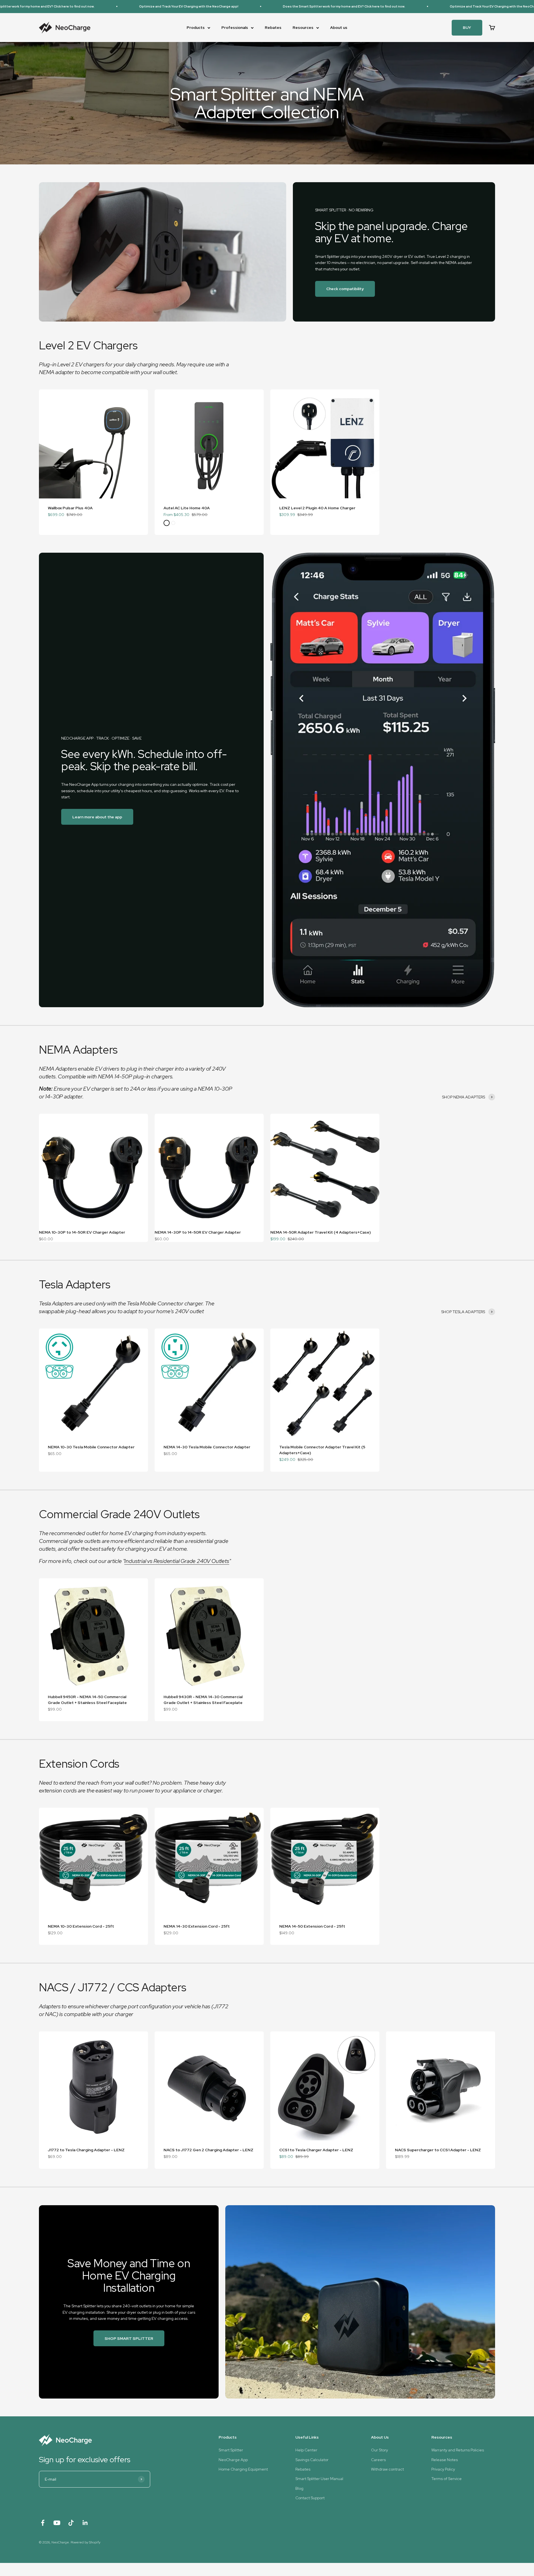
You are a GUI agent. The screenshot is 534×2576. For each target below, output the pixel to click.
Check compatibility (345, 289)
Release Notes (445, 2460)
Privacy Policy (443, 2469)
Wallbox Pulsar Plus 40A (70, 508)
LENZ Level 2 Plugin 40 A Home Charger (317, 508)
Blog (299, 2488)
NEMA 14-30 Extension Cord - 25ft (197, 1926)
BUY (467, 28)
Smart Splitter (231, 2450)
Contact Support (310, 2498)
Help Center (306, 2450)
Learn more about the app (97, 817)
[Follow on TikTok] (71, 2523)
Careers (378, 2460)
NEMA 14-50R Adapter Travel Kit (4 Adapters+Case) (321, 1232)
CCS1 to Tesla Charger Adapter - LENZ (316, 2150)
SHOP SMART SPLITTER (129, 2338)
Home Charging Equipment (243, 2469)
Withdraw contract (387, 2469)
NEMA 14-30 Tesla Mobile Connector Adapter (207, 1447)
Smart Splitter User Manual (319, 2479)
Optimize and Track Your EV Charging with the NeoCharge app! (111, 6)
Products (196, 28)
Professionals (235, 28)
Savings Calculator (312, 2460)
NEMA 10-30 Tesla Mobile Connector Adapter (91, 1447)
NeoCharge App (233, 2460)
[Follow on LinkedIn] (85, 2523)
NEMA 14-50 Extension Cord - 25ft (312, 1926)
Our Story (380, 2450)
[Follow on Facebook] (43, 2523)
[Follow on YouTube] (57, 2523)
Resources (303, 28)
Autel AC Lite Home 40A (187, 508)
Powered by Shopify (86, 2542)
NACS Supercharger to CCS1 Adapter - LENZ (438, 2150)
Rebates (273, 28)
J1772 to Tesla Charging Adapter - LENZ (86, 2150)
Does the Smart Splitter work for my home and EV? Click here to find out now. (266, 6)
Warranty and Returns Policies (458, 2450)
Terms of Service (447, 2479)
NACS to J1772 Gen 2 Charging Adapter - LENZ (208, 2150)
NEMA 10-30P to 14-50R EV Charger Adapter (82, 1232)
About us (339, 28)
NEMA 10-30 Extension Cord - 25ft (81, 1926)
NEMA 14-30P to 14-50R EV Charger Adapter (198, 1232)
